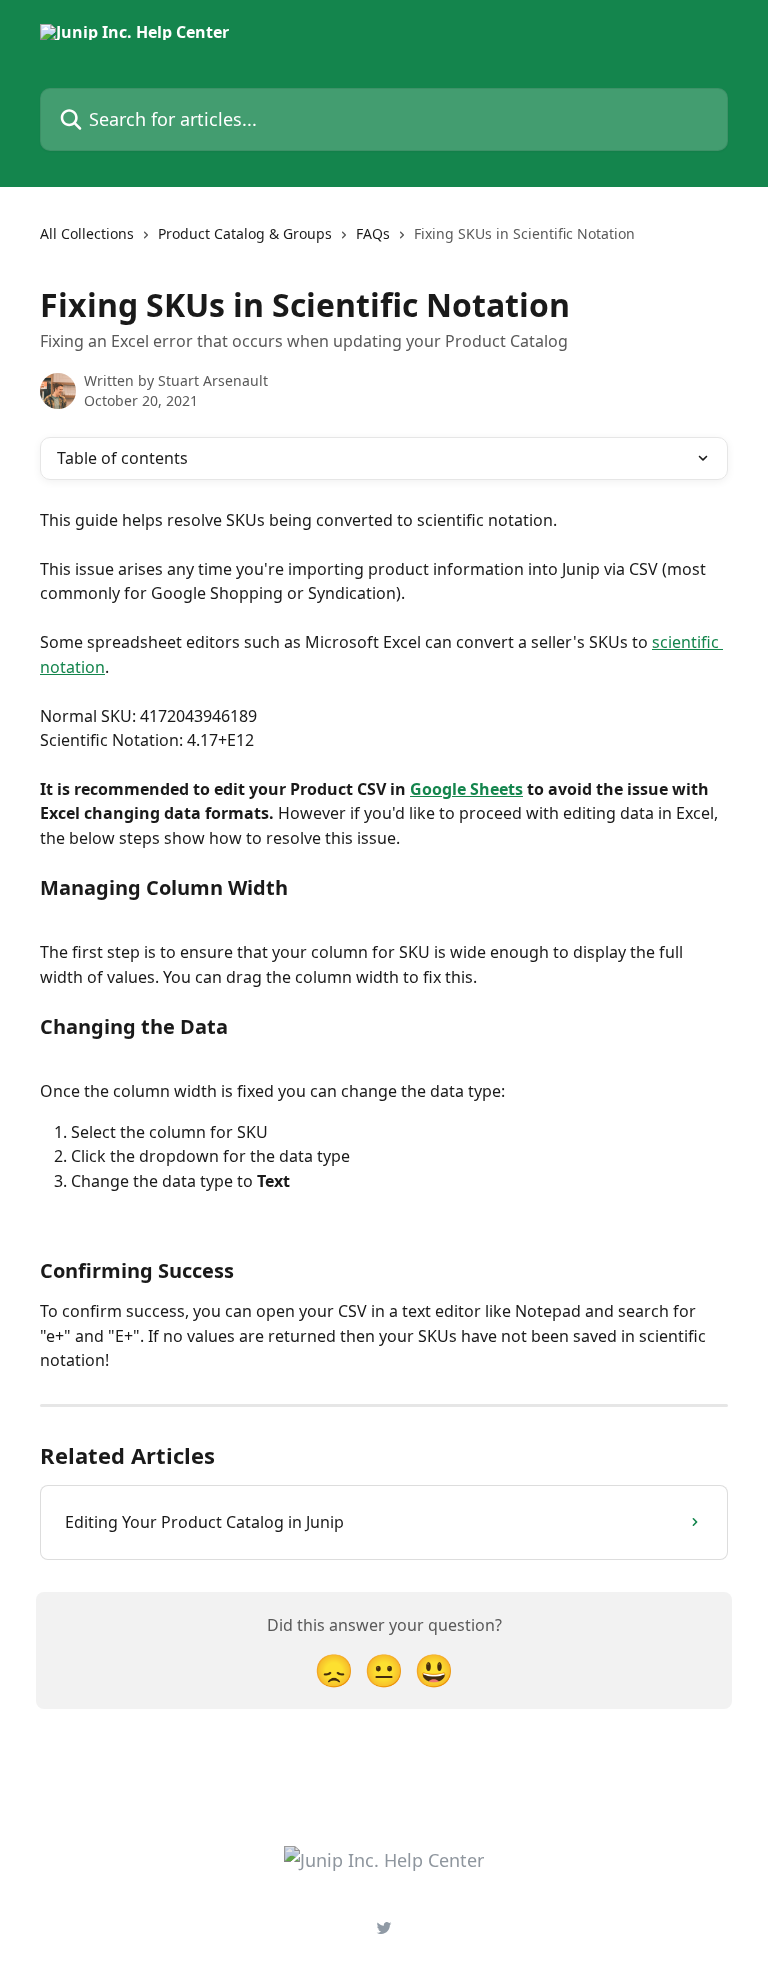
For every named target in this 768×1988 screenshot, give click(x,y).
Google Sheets (466, 789)
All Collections (87, 233)
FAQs (373, 233)
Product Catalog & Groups (245, 233)
